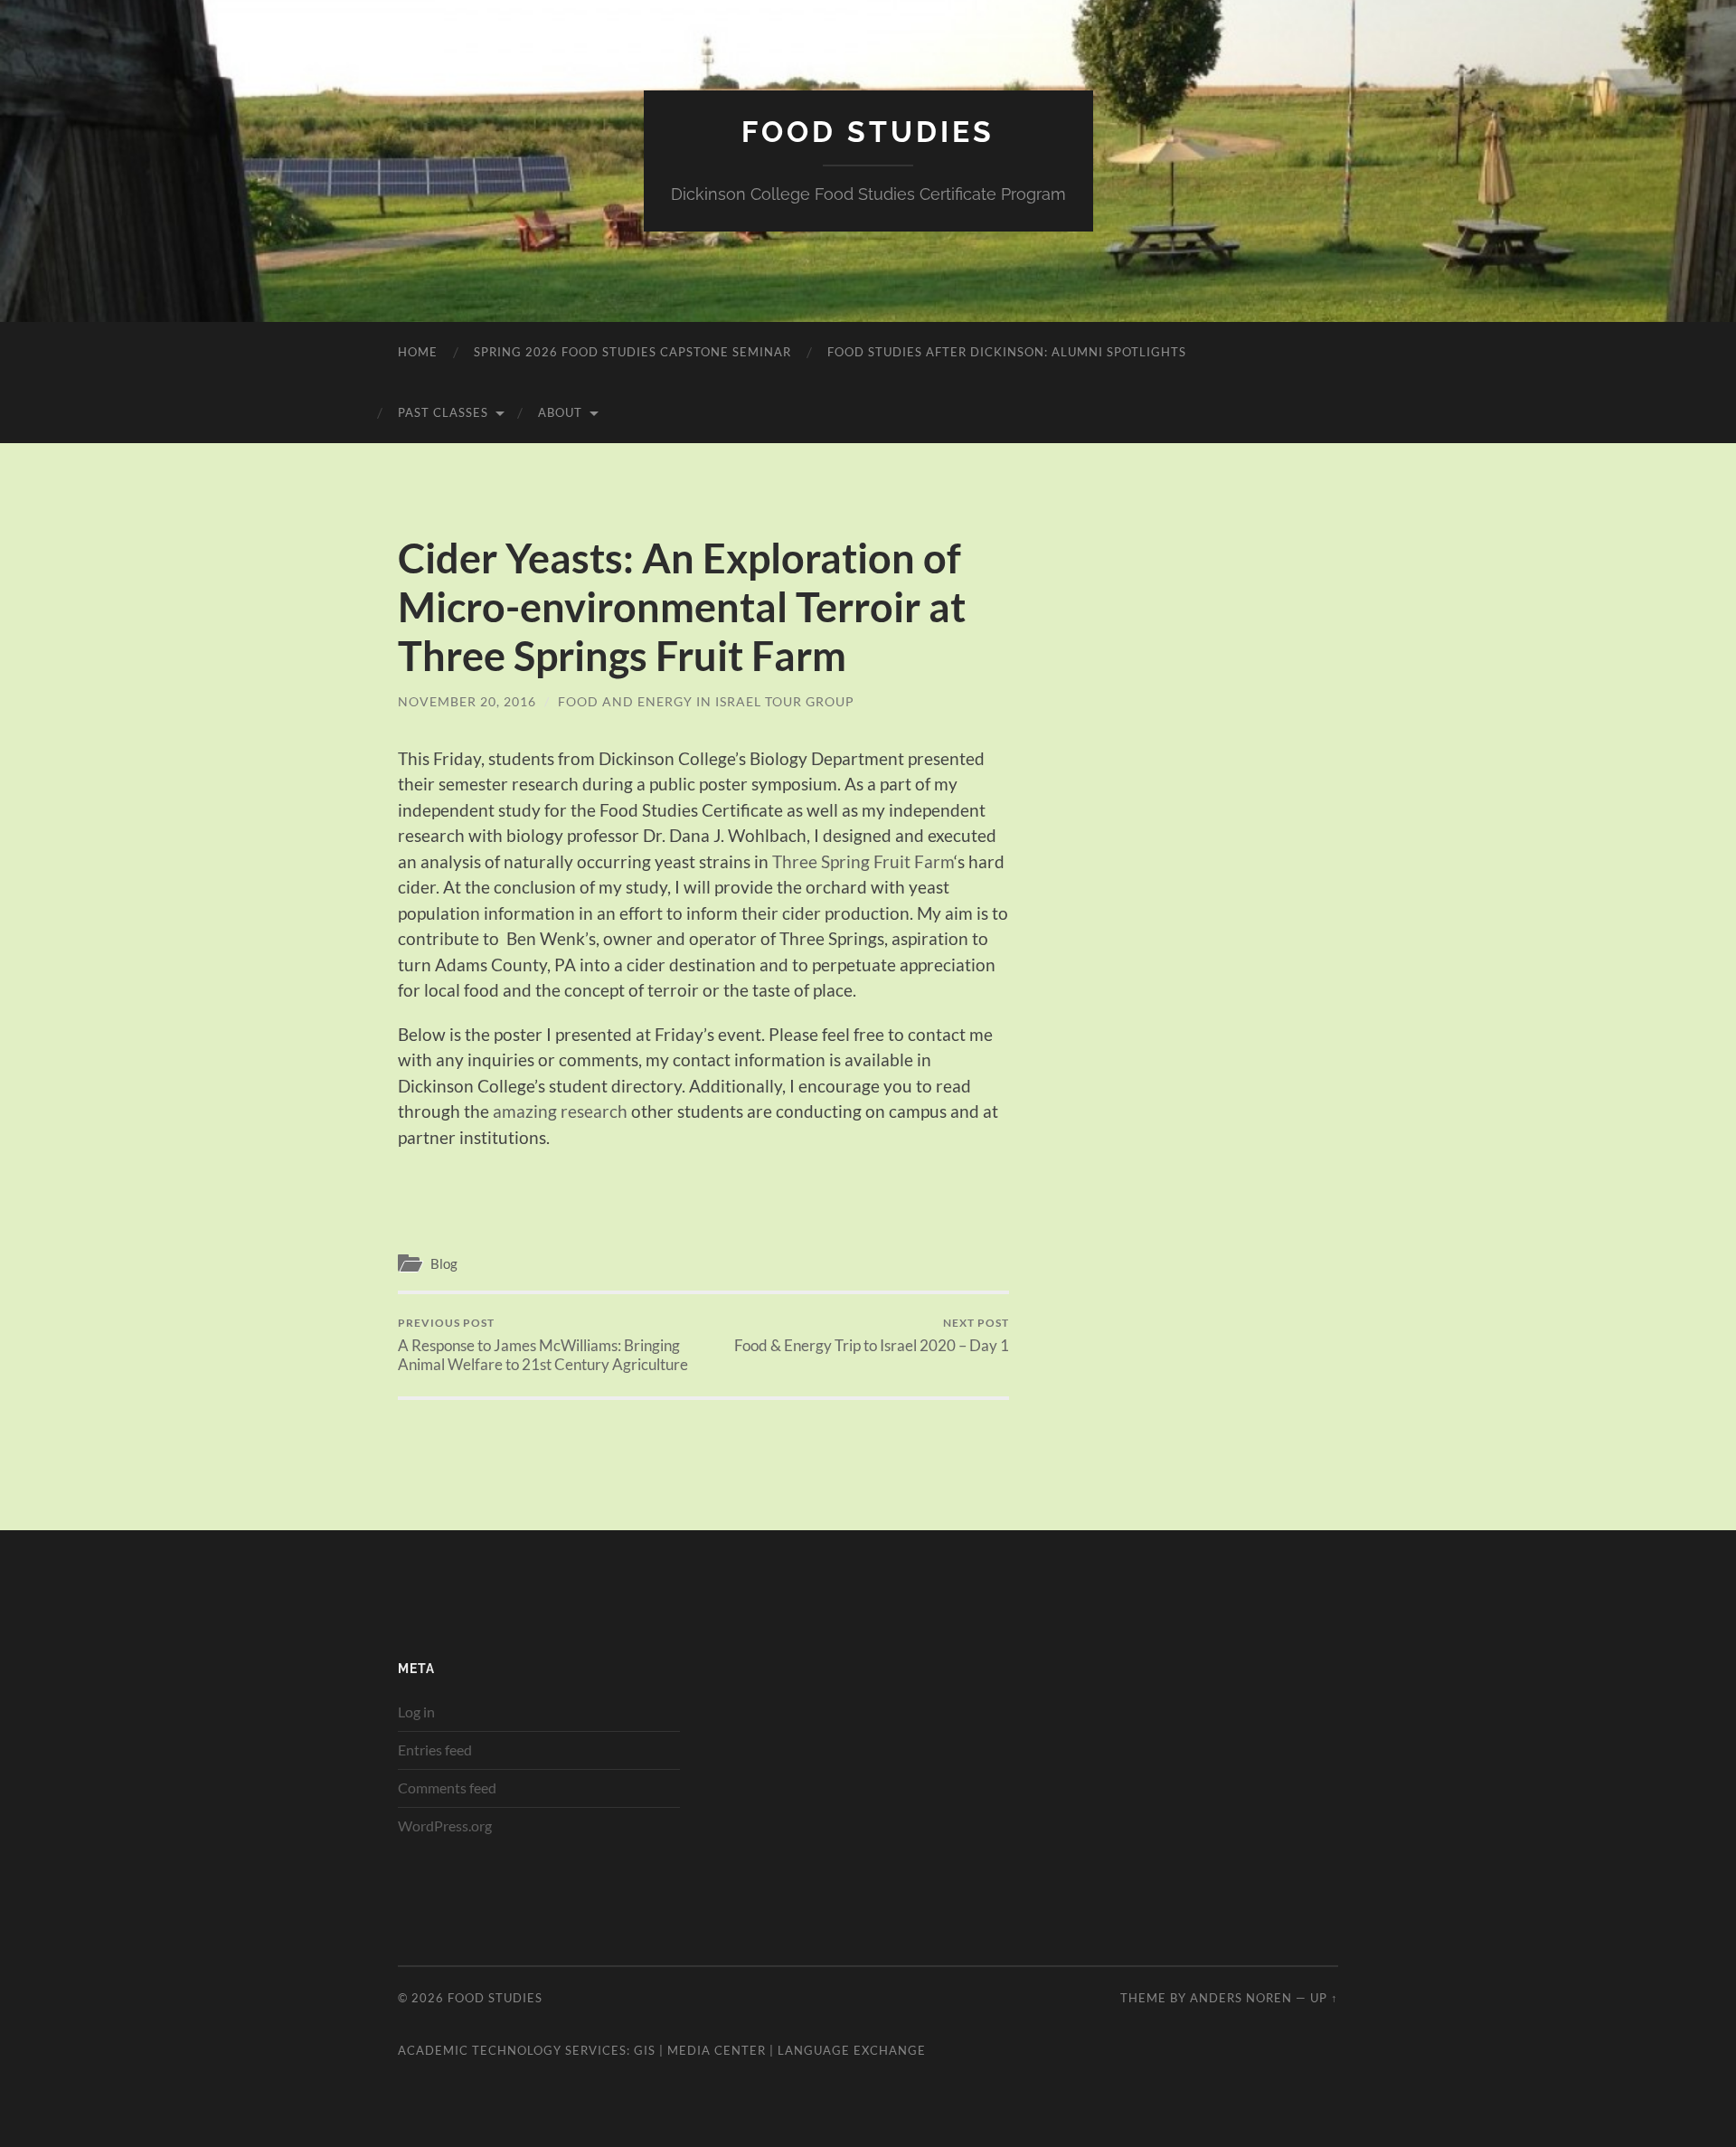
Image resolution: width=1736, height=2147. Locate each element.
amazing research (560, 1111)
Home (418, 352)
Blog (444, 1263)
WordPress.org (445, 1825)
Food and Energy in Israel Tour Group (706, 701)
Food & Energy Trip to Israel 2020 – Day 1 (872, 1335)
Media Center (717, 2050)
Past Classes (443, 412)
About (560, 412)
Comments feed (447, 1788)
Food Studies (868, 132)
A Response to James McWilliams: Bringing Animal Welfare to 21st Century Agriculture (543, 1345)
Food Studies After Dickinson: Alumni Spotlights (1007, 352)
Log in (416, 1712)
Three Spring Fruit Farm (863, 861)
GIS (645, 2050)
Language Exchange (852, 2050)
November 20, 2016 (467, 701)
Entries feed (435, 1750)
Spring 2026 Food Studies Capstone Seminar (632, 352)
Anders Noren (1241, 1998)
